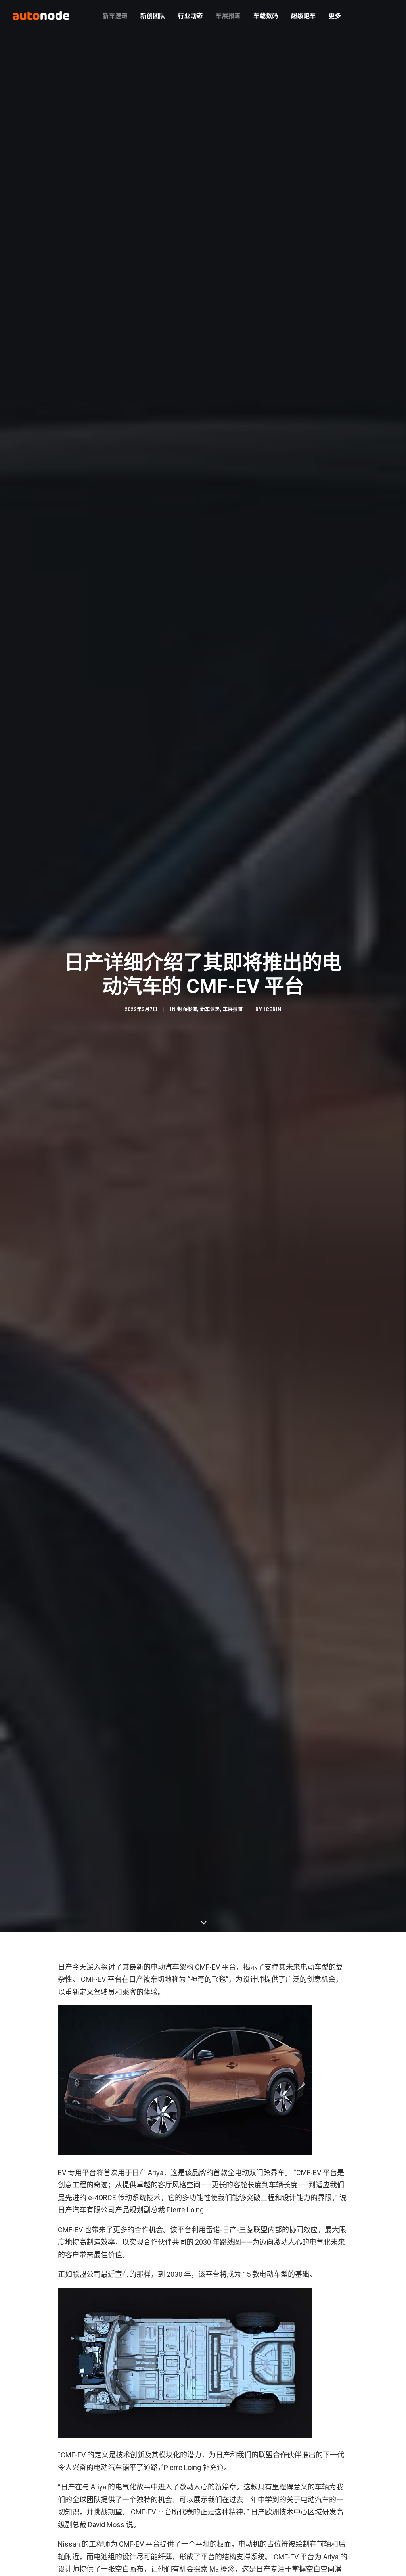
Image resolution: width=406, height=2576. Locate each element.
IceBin (273, 1009)
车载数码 (266, 16)
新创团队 (153, 16)
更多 (335, 16)
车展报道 (228, 16)
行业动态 (191, 16)
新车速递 (115, 16)
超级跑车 (304, 16)
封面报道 (187, 1009)
